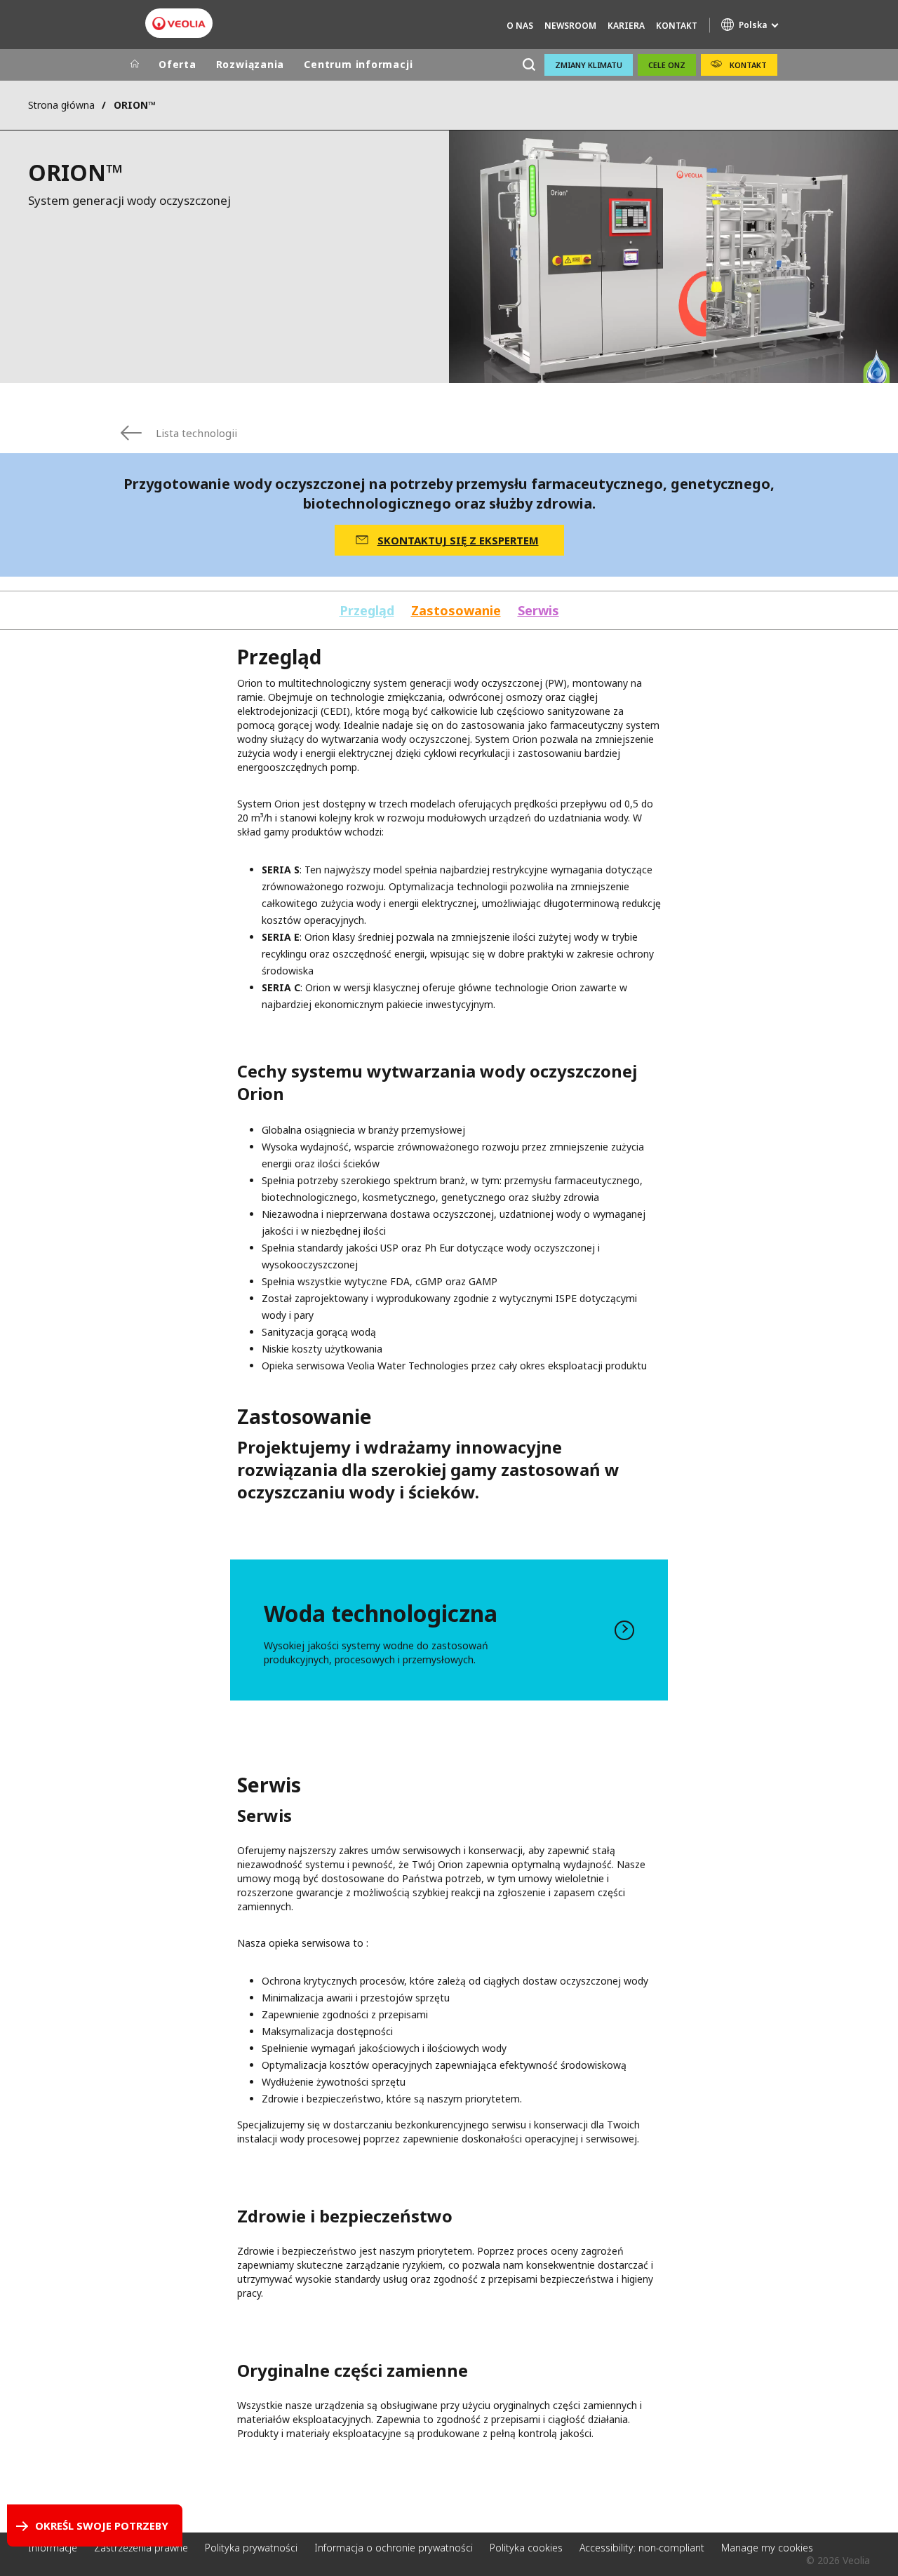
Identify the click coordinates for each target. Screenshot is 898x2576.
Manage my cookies (767, 2548)
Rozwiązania (250, 64)
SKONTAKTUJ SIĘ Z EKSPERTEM (458, 540)
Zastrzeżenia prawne (141, 2548)
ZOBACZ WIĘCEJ (449, 1630)
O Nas (520, 26)
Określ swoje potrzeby (102, 2525)
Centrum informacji (358, 64)
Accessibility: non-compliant (642, 2548)
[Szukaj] (529, 65)
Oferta (177, 64)
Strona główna (61, 105)
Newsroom (570, 26)
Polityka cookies (526, 2548)
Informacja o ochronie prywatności (394, 2548)
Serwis (538, 611)
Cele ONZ (667, 65)
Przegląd (367, 611)
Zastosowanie (456, 611)
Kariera (626, 26)
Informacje (53, 2548)
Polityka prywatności (251, 2548)
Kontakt (677, 26)
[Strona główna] (135, 65)
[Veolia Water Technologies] (179, 24)
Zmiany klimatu (589, 65)
